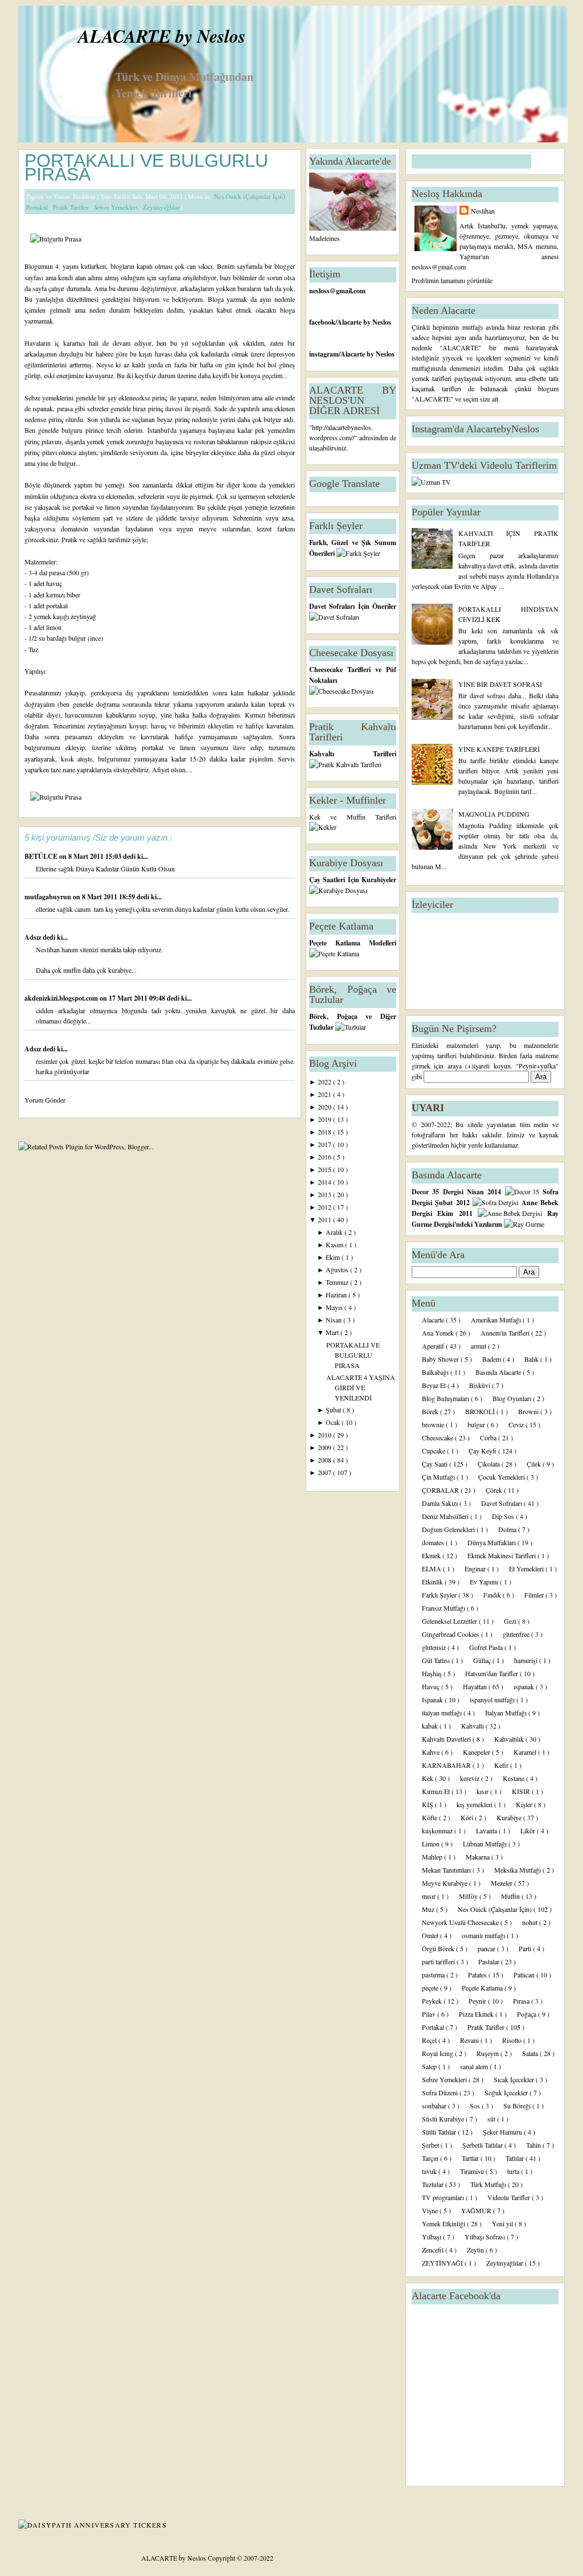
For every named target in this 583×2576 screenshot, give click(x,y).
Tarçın (431, 2158)
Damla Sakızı (441, 1503)
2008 (325, 1460)
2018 (325, 1132)
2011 (325, 1219)
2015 (325, 1169)
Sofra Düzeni (441, 2092)
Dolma (508, 1529)
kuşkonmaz (438, 1830)
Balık (532, 1359)
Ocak (334, 1422)
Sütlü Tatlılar (440, 2132)
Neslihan (483, 211)
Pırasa (522, 2001)
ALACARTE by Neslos (162, 36)
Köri (468, 1817)
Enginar (476, 1568)
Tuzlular (434, 2184)
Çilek (535, 1464)
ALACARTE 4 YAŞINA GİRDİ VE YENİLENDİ (361, 1387)
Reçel (430, 2040)
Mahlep (433, 1857)
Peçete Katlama (483, 1988)
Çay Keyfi (483, 1451)
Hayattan (476, 1686)
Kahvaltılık (510, 1739)
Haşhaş (433, 1673)
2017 (325, 1144)
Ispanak (433, 1699)
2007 (325, 1472)
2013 (325, 1194)
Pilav (430, 2014)
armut (479, 1346)
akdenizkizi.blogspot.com (62, 998)
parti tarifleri (439, 1961)
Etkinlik (433, 1582)
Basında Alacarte (499, 1372)
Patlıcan (525, 1975)
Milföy (469, 1896)
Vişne (431, 2210)
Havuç (432, 1686)
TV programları (444, 2197)
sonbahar (435, 2106)
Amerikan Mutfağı (497, 1320)
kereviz (471, 1778)
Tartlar (471, 2158)
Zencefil (434, 2250)
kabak (431, 1726)
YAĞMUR (477, 2210)
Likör (529, 1830)
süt (492, 2119)
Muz (429, 1909)
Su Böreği (518, 2106)
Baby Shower (441, 1359)
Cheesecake (438, 1438)
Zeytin (476, 2250)
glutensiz (435, 1647)
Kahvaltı (473, 1726)
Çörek (495, 1490)
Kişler (525, 1804)
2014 (325, 1182)
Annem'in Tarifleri (506, 1333)
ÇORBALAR (441, 1490)
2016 (325, 1157)
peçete (431, 1988)
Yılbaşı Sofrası (486, 2237)
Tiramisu (473, 2171)
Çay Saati (436, 1464)
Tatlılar (516, 2158)
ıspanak (525, 1686)
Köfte (430, 1817)
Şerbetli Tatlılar (483, 2145)
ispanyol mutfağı (493, 1699)
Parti (526, 1948)
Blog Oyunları (513, 1398)
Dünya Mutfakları (492, 1542)
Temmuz (338, 1282)
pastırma (434, 1975)
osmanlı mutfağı (484, 1935)
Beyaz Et (435, 1385)
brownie (434, 1424)
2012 (325, 1207)
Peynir (478, 2001)
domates (434, 1542)
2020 (325, 1107)
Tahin (534, 2145)
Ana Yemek (439, 1333)
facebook (322, 322)
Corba (489, 1438)
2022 (325, 1082)
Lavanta (487, 1830)
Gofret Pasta (487, 1647)
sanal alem (475, 2066)
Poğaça (527, 2014)
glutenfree (517, 1634)
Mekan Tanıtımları (447, 1870)
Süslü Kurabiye (444, 2119)
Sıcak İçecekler (515, 2079)
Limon (432, 1844)
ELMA (432, 1568)
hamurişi (527, 1660)
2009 (325, 1447)
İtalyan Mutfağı (507, 1713)
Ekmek (432, 1555)
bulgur (477, 1424)
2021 (325, 1094)
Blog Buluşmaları (446, 1398)
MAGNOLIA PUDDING (494, 814)
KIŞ (428, 1804)
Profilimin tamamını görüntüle (452, 280)
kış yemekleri (475, 1804)
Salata (531, 2053)
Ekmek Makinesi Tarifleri (502, 1555)
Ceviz (517, 1424)
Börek (431, 1411)
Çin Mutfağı (439, 1477)
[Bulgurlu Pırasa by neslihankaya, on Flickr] (56, 239)
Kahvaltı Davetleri (447, 1739)
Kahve (432, 1752)
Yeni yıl (503, 2223)
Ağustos (338, 1269)
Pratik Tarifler (72, 207)
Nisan (334, 1320)
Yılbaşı (432, 2237)
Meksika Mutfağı (518, 1870)
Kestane (514, 1778)
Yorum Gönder (45, 1100)
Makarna (479, 1857)
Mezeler (502, 1883)
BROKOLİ (481, 1411)
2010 (325, 1435)
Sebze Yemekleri (117, 207)
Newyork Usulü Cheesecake (461, 1922)
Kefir (502, 1765)
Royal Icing (438, 2053)
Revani (470, 2040)
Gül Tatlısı (437, 1660)
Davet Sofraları (502, 1503)
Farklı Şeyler (440, 1595)
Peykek (433, 2001)
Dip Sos (504, 1516)
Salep (430, 2066)
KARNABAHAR (447, 1765)
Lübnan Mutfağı (486, 1844)
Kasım (335, 1244)
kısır (483, 1791)
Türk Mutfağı (489, 2184)
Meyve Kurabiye (446, 1883)
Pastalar (490, 1961)
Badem (492, 1359)
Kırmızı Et (437, 1791)
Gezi (511, 1621)
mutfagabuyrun (49, 897)
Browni (529, 1411)
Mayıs (335, 1307)
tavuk (430, 2171)
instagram (324, 354)
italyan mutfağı (443, 1713)
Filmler (535, 1595)
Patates (478, 1975)
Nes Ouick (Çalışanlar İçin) (251, 196)
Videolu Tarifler (510, 2197)
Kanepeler (477, 1752)
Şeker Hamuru (503, 2132)
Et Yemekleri (527, 1568)
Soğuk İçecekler (507, 2092)
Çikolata (490, 1464)
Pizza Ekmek (477, 2014)
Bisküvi (481, 1385)
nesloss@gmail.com (337, 291)
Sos (476, 2106)
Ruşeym (488, 2053)
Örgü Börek (439, 1948)
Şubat (334, 1410)
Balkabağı (436, 1372)
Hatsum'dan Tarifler (492, 1673)
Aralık (335, 1232)
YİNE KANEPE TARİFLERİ (499, 749)
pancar (487, 1948)
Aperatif (434, 1346)
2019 (325, 1119)
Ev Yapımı (485, 1582)
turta (514, 2171)
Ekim (334, 1257)
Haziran (337, 1295)
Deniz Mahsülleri (446, 1516)
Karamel (526, 1752)
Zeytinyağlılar (162, 207)
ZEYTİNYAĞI (443, 2263)
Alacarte (434, 1320)
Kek (428, 1778)
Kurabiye (510, 1817)
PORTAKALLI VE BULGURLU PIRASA (146, 167)
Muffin (511, 1896)
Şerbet (431, 2145)
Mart (333, 1332)
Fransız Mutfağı (444, 1608)
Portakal (38, 207)
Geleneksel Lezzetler (450, 1621)
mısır (430, 1896)
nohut (531, 1922)
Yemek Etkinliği (444, 2223)
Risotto (513, 2040)
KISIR (522, 1791)
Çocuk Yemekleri (502, 1477)
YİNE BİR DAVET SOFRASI (500, 684)
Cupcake (434, 1451)
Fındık (493, 1595)
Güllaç (483, 1660)
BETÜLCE (42, 856)
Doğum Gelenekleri (449, 1529)
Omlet (431, 1935)
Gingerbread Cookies (451, 1634)
